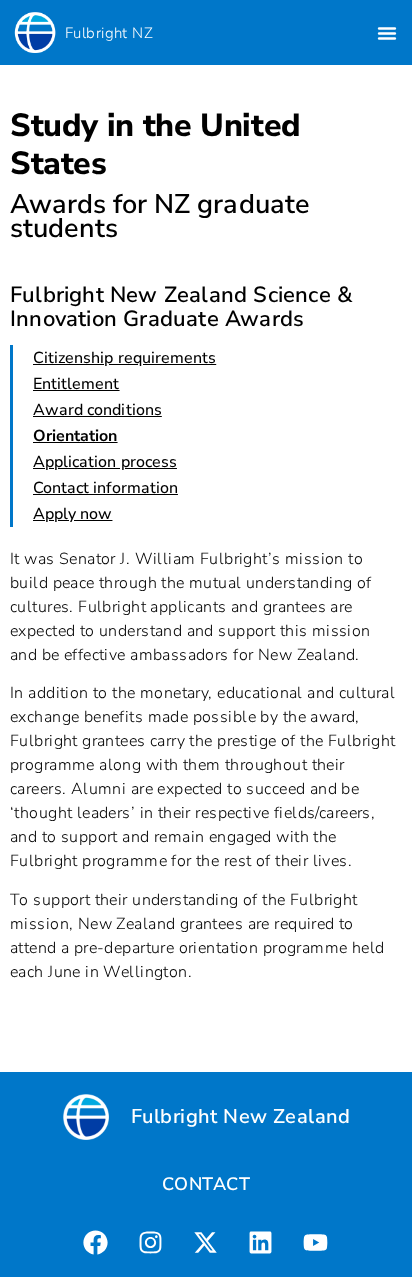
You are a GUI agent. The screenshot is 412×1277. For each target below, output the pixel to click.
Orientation (75, 436)
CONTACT (206, 1184)
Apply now (72, 514)
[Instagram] (151, 1242)
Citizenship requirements (124, 358)
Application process (105, 462)
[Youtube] (316, 1242)
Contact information (105, 488)
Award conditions (97, 410)
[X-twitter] (206, 1242)
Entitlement (76, 384)
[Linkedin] (261, 1242)
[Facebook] (96, 1242)
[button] (387, 33)
